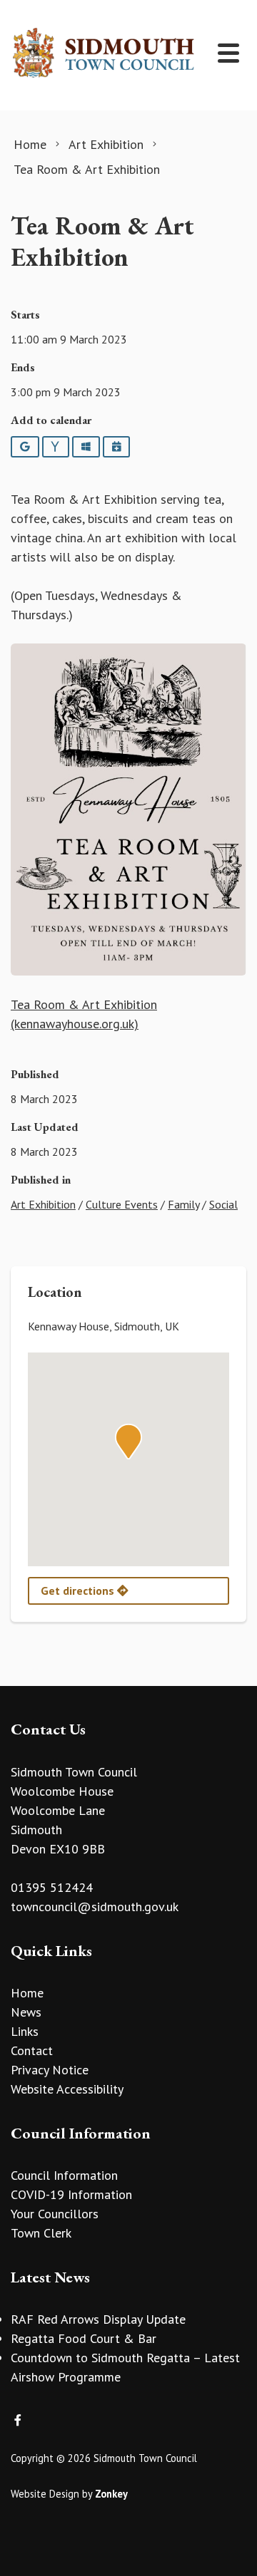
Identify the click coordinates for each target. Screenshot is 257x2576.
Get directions (79, 1590)
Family (183, 1204)
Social (223, 1204)
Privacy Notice (50, 2070)
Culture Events (122, 1204)
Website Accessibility (67, 2089)
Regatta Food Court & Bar (84, 2338)
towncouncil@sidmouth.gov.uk (95, 1907)
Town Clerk (41, 2233)
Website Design (45, 2494)
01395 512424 (52, 1887)
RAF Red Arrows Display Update (98, 2319)
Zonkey (111, 2494)
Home (27, 1993)
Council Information (64, 2175)
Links (25, 2031)
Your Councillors (55, 2214)
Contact (32, 2050)
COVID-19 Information (71, 2194)
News (26, 2012)
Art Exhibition (43, 1204)
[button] (128, 1442)
